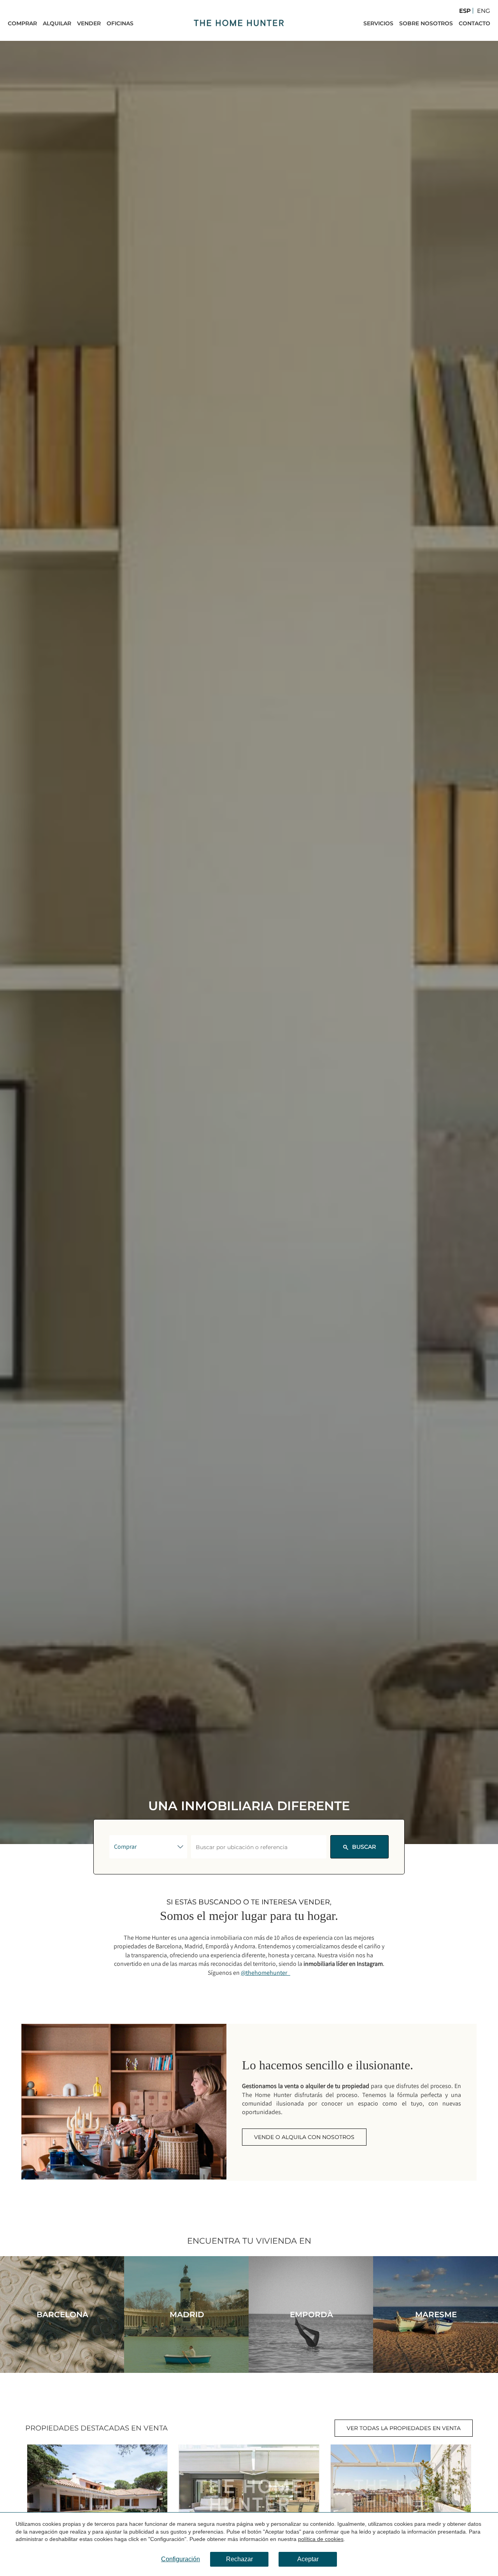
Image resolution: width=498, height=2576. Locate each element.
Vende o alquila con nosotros (304, 2137)
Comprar (22, 23)
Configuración (181, 2559)
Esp (465, 11)
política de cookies (321, 2539)
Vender (89, 23)
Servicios (378, 23)
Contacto (474, 23)
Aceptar (308, 2559)
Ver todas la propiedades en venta (404, 2428)
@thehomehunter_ (266, 1973)
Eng (484, 11)
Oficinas (120, 23)
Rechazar (239, 2559)
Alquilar (57, 23)
